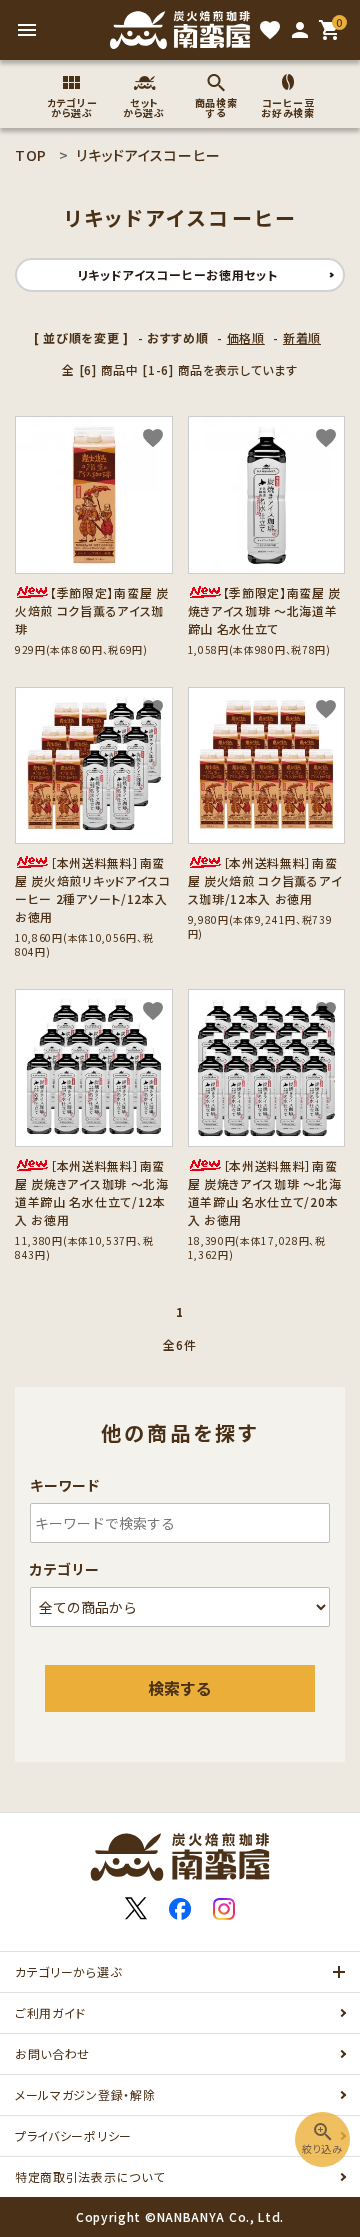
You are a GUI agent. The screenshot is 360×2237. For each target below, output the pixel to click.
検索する (180, 1688)
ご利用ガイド (50, 2012)
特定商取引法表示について (89, 2176)
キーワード (65, 1485)
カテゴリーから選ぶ (68, 1971)
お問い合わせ (52, 2053)
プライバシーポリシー (73, 2135)
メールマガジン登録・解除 (85, 2094)
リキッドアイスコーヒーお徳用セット (178, 274)
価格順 (246, 337)
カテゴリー (65, 1569)
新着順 (302, 337)
